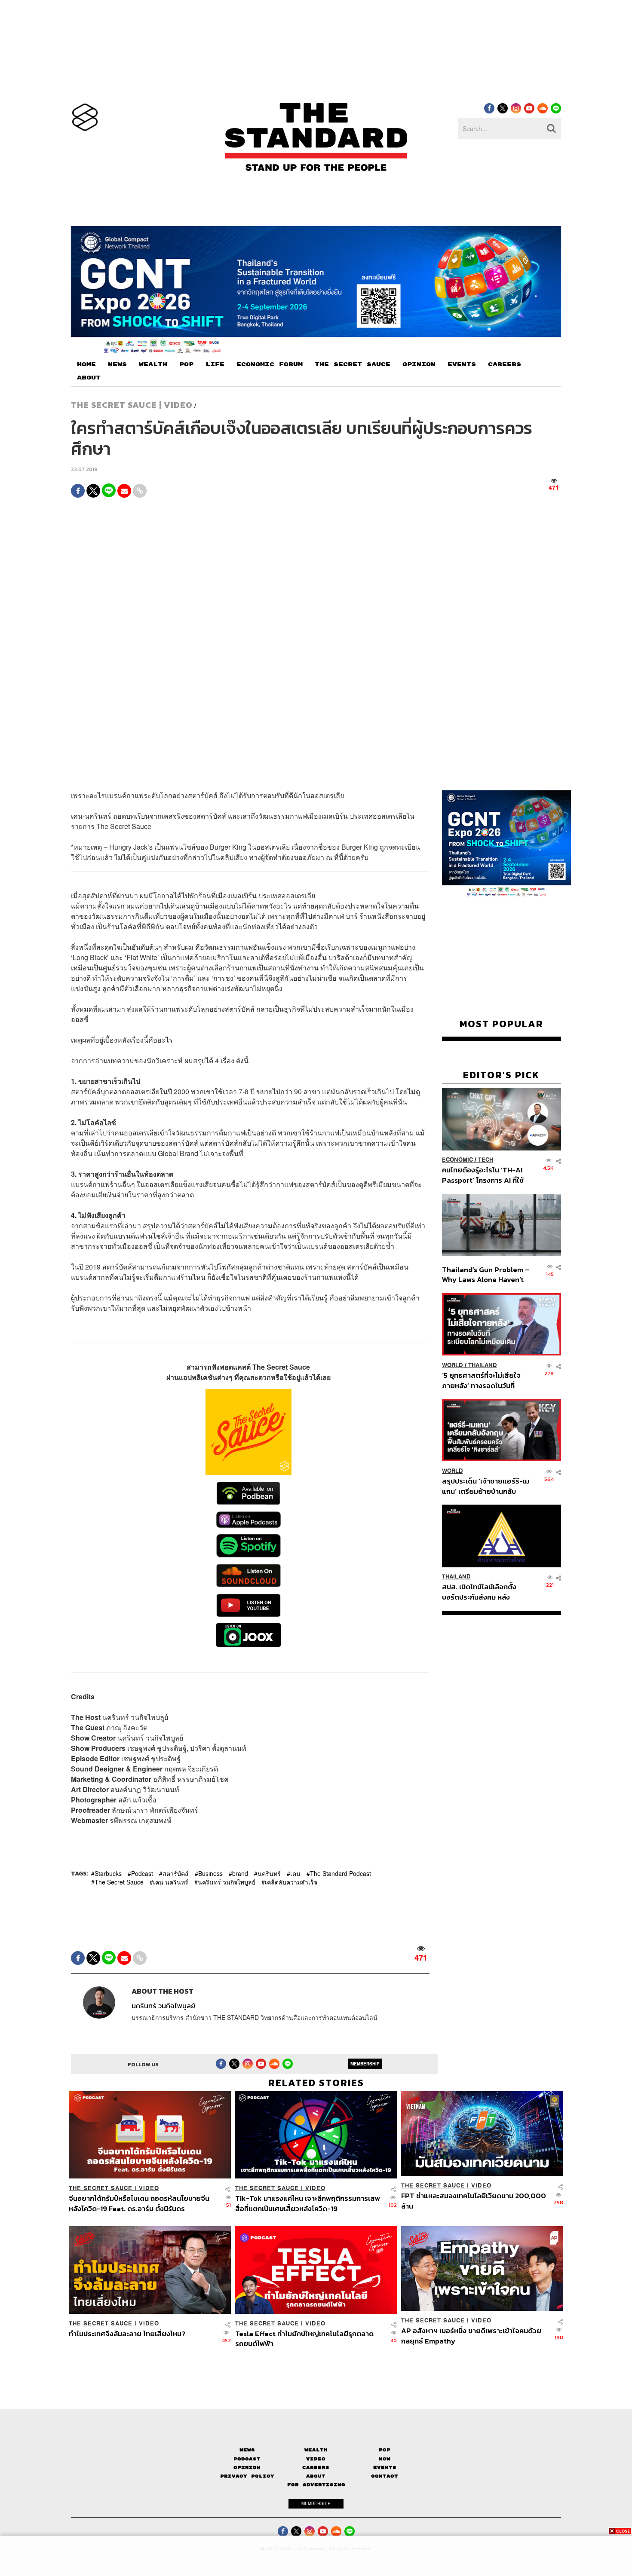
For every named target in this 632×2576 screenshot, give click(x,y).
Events (385, 2467)
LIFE (215, 364)
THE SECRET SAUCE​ (353, 364)
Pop (385, 2450)
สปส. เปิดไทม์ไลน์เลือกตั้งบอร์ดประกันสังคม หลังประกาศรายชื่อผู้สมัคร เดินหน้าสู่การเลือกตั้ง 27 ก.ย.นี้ (482, 1592)
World (453, 1365)
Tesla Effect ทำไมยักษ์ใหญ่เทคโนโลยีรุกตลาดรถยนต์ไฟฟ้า (304, 2339)
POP (186, 364)
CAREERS (505, 364)
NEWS (117, 364)
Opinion (247, 2467)
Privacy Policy (247, 2476)
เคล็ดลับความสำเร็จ (291, 1882)
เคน (295, 1873)
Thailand (483, 1365)
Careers (316, 2467)
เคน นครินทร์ (171, 1882)
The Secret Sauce (119, 1882)
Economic (457, 1160)
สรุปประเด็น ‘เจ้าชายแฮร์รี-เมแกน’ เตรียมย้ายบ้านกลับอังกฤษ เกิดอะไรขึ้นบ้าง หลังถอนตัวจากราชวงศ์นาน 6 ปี (486, 1486)
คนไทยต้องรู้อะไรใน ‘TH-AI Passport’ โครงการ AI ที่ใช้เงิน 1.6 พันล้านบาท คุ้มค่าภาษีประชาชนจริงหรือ (485, 1175)
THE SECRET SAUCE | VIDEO (132, 405)
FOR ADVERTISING (316, 2485)
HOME (86, 364)
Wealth (316, 2450)
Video (316, 2459)
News (247, 2450)
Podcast (142, 1873)
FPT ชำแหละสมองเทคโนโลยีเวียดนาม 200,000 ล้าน (474, 2201)
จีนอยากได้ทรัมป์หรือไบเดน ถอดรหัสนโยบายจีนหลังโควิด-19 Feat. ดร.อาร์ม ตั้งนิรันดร (139, 2203)
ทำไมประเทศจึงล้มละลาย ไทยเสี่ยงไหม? (127, 2334)
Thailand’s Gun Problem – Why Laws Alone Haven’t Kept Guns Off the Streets (486, 1274)
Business (210, 1873)
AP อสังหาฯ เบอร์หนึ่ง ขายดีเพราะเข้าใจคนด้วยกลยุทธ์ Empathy (471, 2336)
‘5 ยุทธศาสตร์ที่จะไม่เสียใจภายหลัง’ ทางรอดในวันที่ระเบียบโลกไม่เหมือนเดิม (481, 1380)
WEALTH (153, 364)
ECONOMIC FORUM (270, 364)
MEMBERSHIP (365, 2064)
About (316, 2476)
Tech (486, 1160)
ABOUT (89, 378)
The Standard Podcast (341, 1873)
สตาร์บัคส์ (176, 1873)
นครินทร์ (269, 1873)
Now (385, 2459)
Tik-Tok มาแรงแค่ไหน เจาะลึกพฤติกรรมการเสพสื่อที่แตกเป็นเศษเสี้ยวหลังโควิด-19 (308, 2203)
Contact (385, 2476)
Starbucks (108, 1873)
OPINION (419, 364)
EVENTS (462, 364)
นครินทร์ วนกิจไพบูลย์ (227, 1882)
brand (240, 1873)
